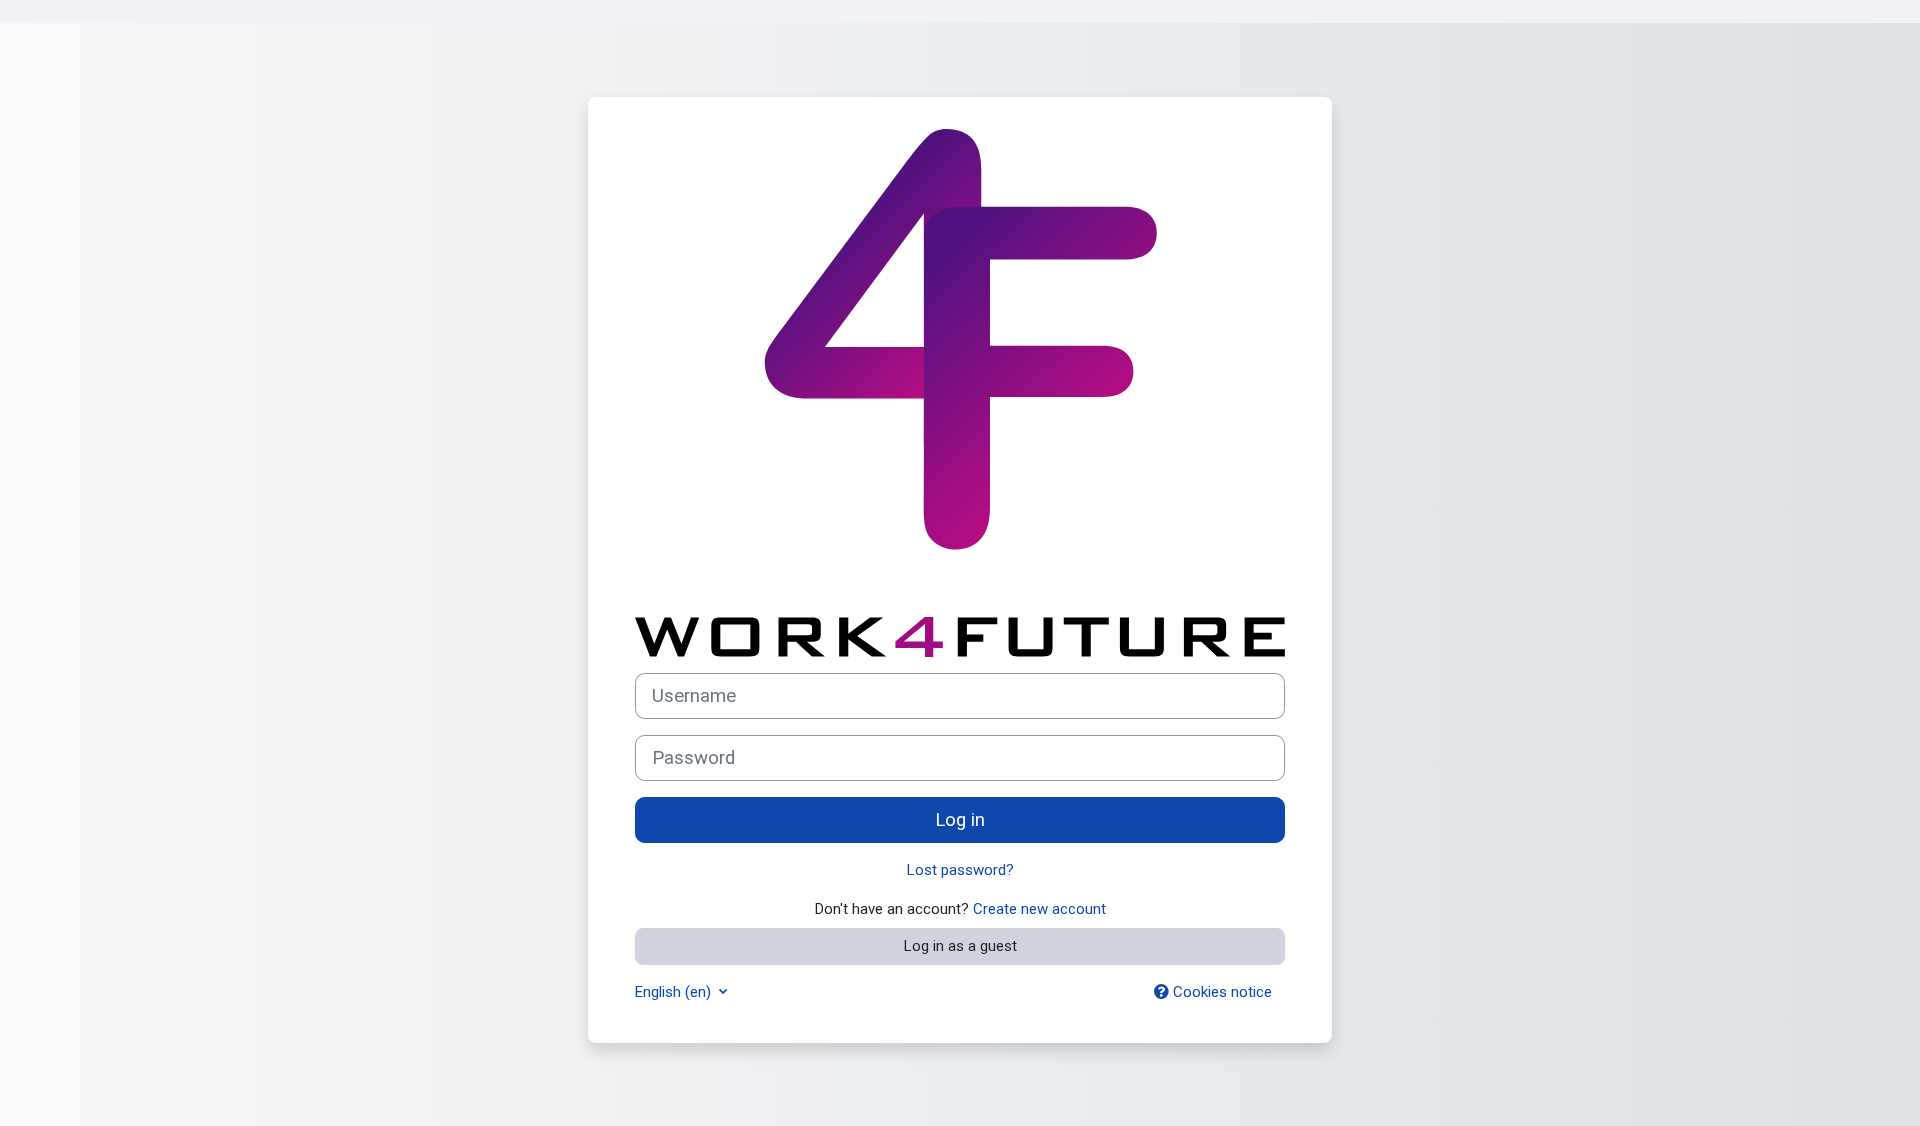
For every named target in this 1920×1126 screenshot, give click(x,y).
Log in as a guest (960, 946)
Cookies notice (1220, 992)
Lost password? (960, 870)
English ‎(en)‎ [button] (675, 992)
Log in (960, 820)
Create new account (1039, 909)
